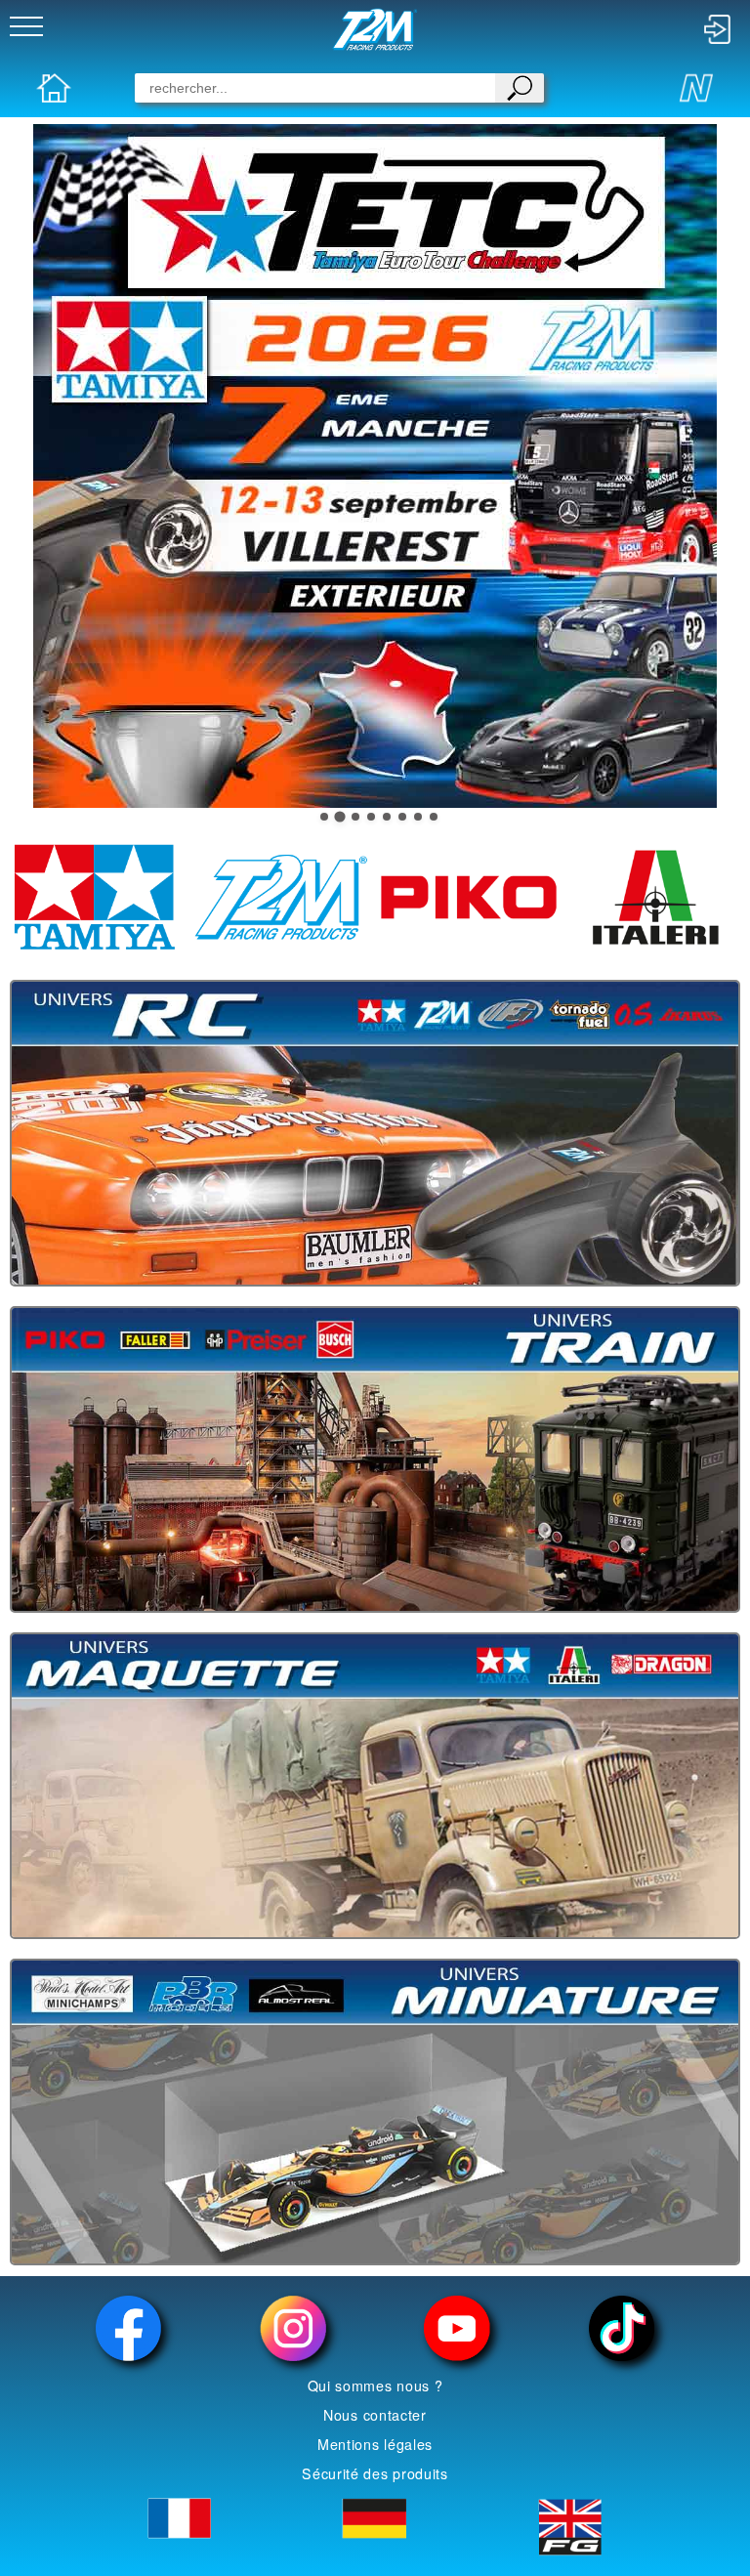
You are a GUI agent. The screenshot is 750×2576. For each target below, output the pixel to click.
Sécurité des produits (375, 2473)
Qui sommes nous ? (375, 2386)
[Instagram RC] (293, 2328)
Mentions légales (375, 2444)
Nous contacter (375, 2415)
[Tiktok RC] (621, 2328)
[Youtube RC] (457, 2328)
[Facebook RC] (128, 2328)
